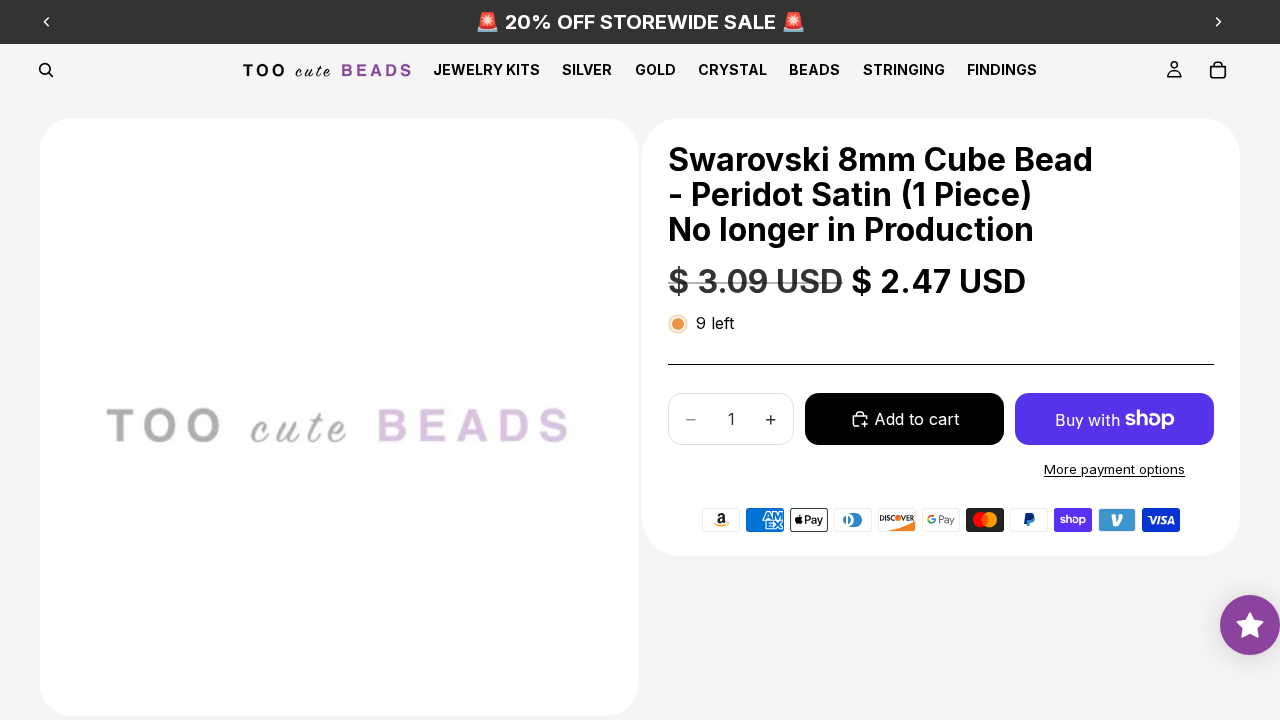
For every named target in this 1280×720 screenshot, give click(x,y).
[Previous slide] (47, 22)
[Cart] (1218, 70)
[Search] (46, 70)
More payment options (1114, 469)
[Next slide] (1218, 22)
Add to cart (916, 419)
